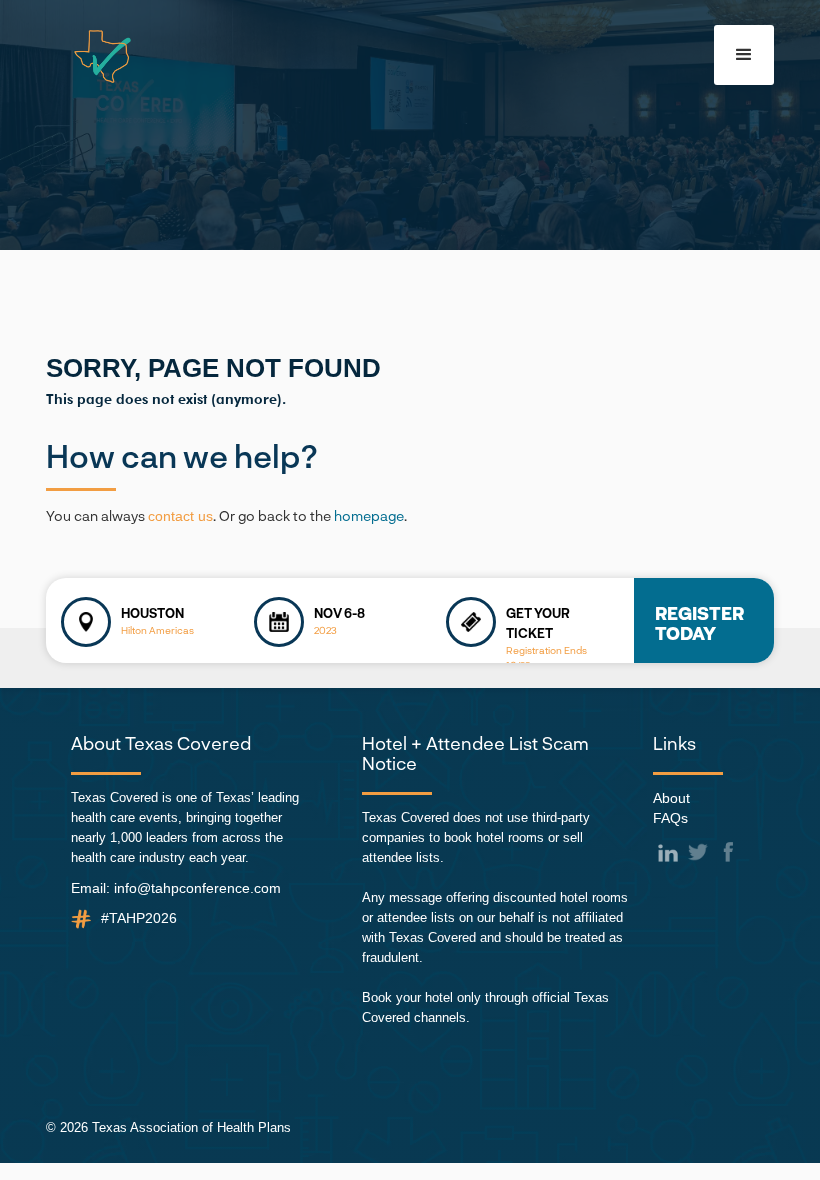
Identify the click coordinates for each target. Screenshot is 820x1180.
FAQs (670, 818)
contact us (180, 516)
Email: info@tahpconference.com (176, 888)
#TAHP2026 (139, 918)
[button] (744, 55)
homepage (369, 515)
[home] (90, 56)
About (671, 798)
